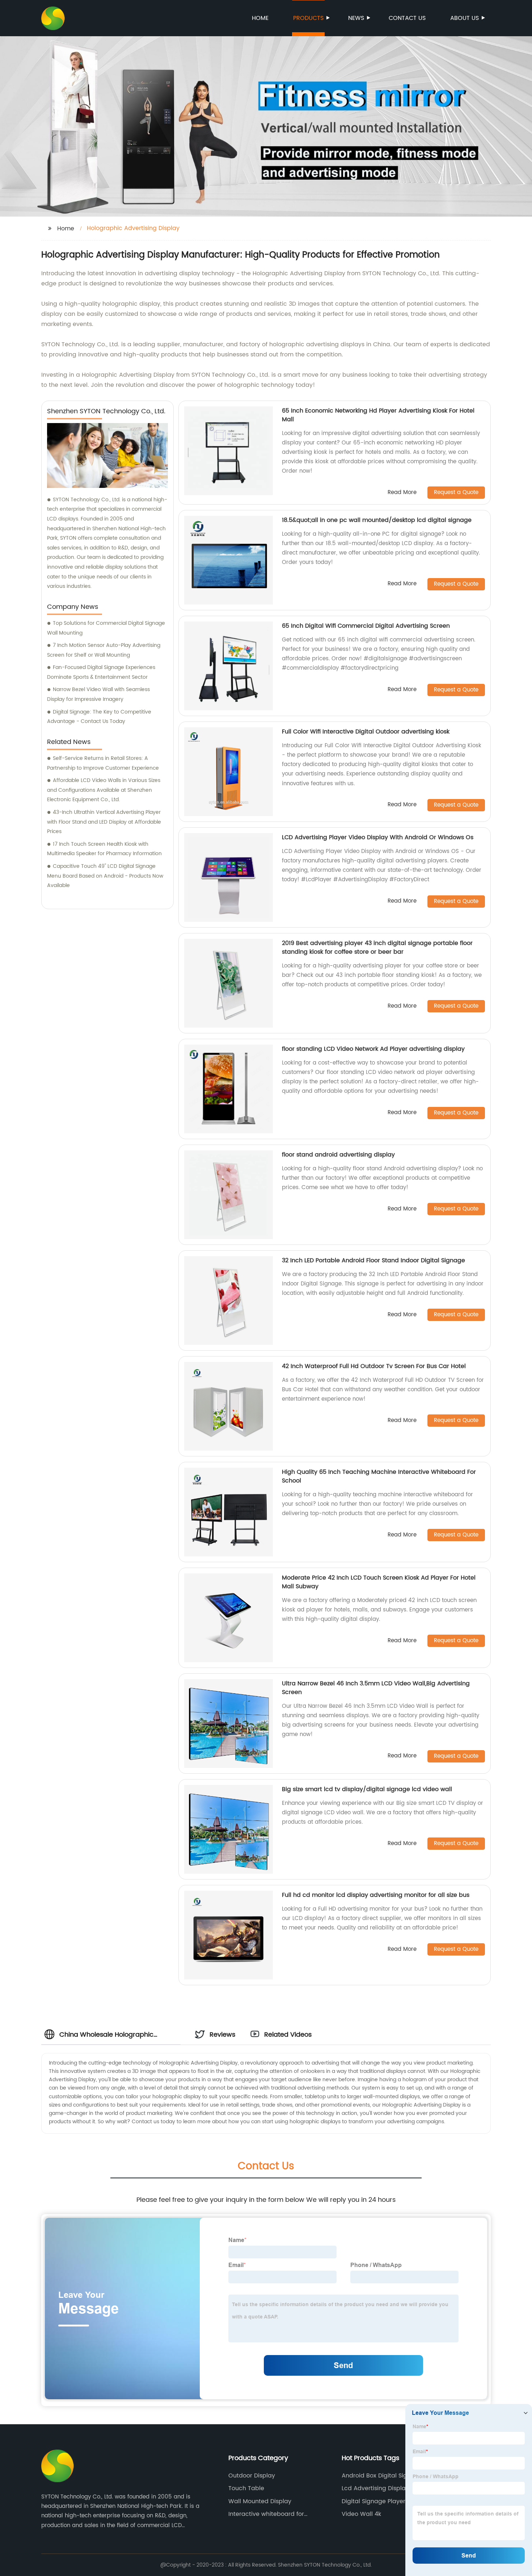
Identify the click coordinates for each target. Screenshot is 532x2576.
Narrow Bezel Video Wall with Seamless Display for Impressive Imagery (98, 694)
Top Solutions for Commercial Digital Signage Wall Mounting (106, 628)
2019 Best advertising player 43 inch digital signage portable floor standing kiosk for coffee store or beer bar (377, 948)
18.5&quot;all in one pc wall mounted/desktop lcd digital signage (377, 520)
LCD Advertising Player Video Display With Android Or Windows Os (378, 837)
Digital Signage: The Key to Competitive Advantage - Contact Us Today (99, 717)
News (356, 18)
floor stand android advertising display (338, 1155)
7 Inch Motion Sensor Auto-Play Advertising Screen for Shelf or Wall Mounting (104, 650)
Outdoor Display (252, 2476)
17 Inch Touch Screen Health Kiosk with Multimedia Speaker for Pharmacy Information (104, 849)
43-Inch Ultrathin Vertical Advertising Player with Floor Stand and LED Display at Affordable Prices (104, 822)
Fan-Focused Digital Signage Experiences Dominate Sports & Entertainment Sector (101, 672)
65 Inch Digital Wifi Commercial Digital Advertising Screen (366, 626)
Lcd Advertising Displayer (378, 2488)
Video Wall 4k (361, 2514)
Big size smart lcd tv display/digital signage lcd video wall (367, 1789)
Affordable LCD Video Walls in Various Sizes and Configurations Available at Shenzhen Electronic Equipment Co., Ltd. (104, 790)
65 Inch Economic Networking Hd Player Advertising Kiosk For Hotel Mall (378, 415)
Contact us (407, 18)
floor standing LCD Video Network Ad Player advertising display (373, 1049)
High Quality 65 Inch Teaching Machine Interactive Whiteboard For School (379, 1476)
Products (308, 18)
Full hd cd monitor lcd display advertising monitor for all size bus (376, 1895)
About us (465, 18)
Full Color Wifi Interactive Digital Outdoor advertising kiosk (366, 732)
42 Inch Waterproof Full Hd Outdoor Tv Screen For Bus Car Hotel (374, 1366)
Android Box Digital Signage (382, 2476)
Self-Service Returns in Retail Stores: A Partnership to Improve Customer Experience (103, 763)
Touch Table (246, 2488)
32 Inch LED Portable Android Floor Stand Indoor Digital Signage (373, 1260)
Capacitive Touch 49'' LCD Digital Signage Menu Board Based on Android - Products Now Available (105, 876)
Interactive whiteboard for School (266, 2514)
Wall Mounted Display (260, 2501)
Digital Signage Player (373, 2501)
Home (260, 18)
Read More (402, 493)
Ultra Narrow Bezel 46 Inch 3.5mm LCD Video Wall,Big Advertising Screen (376, 1688)
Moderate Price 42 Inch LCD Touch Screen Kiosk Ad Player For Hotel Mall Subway (379, 1582)
